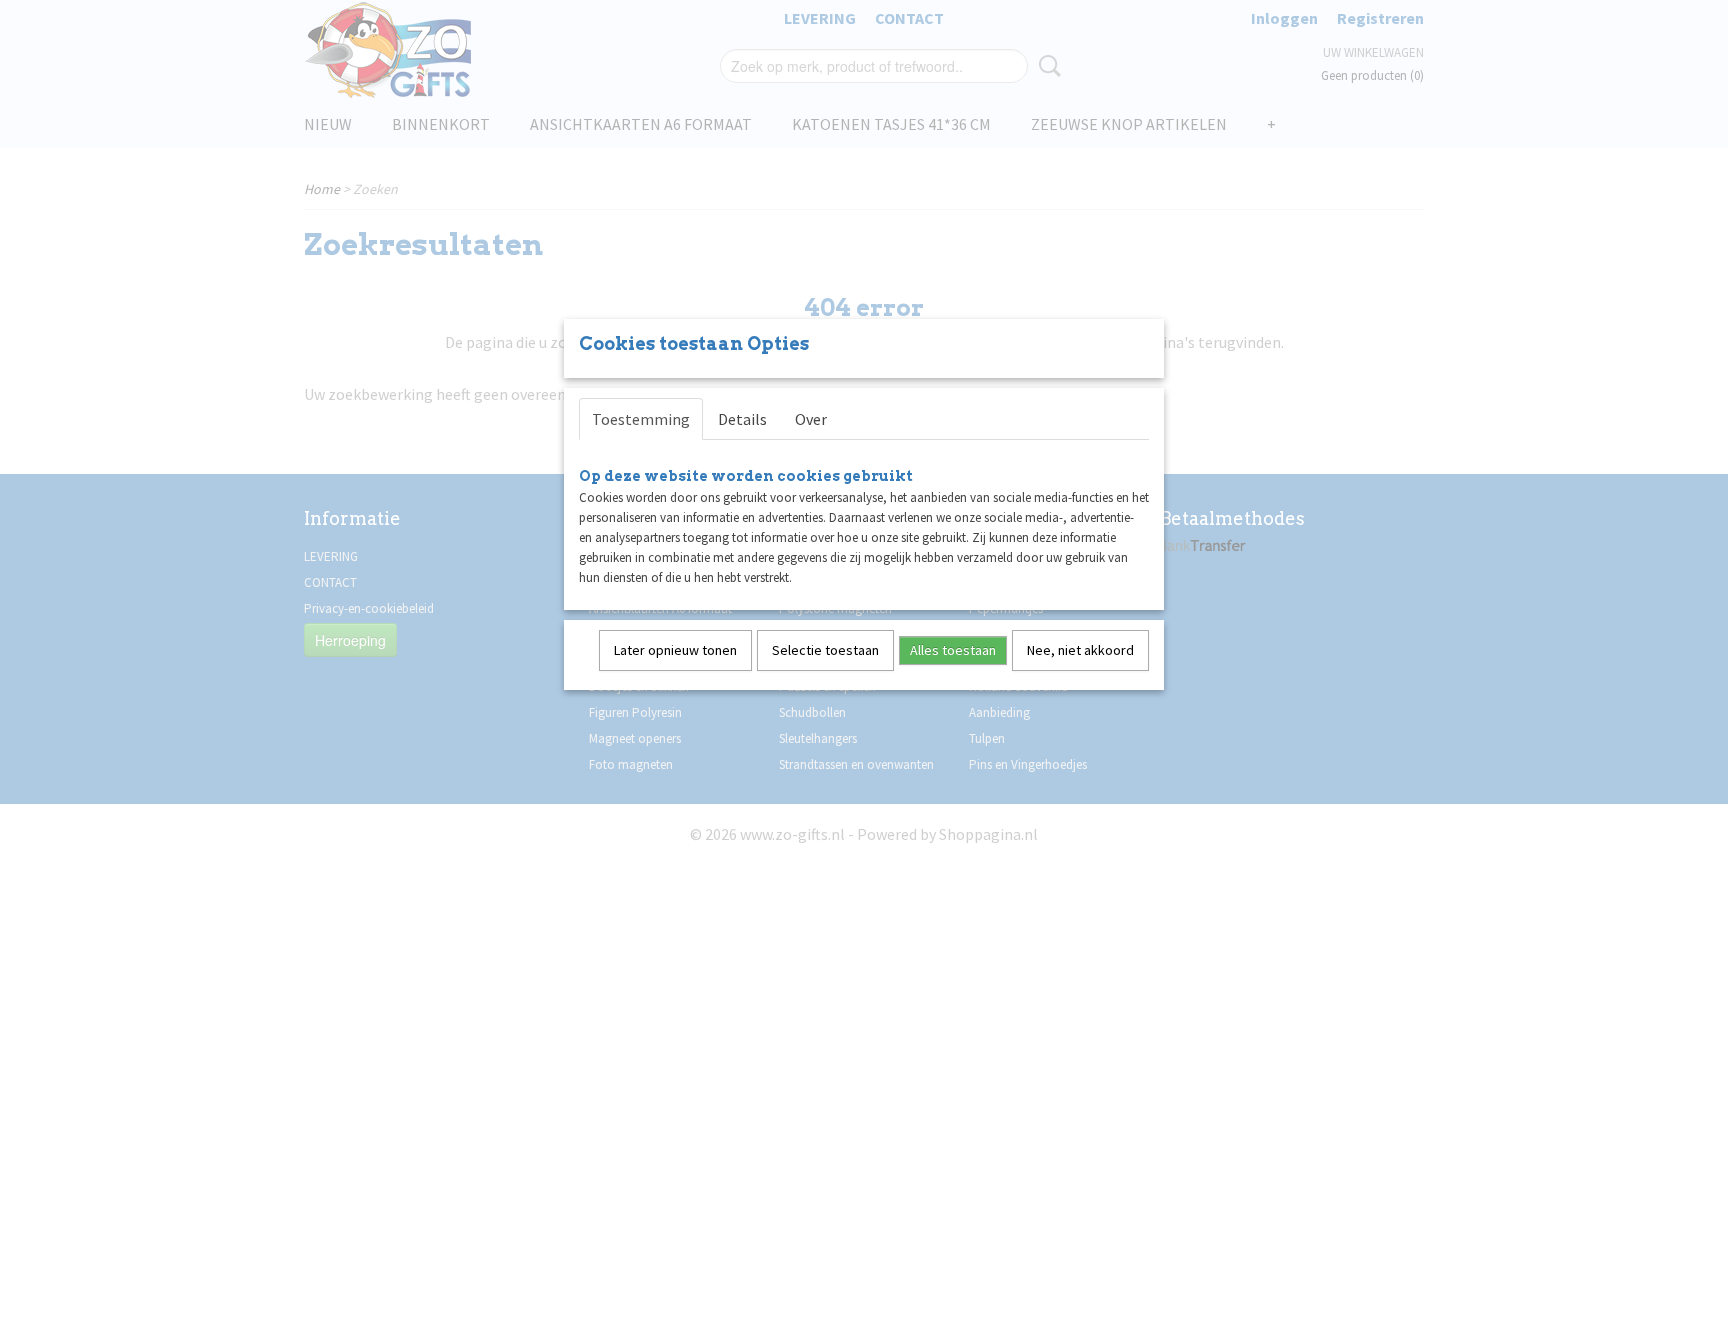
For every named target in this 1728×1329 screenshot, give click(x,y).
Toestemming (641, 419)
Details (742, 419)
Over (811, 419)
